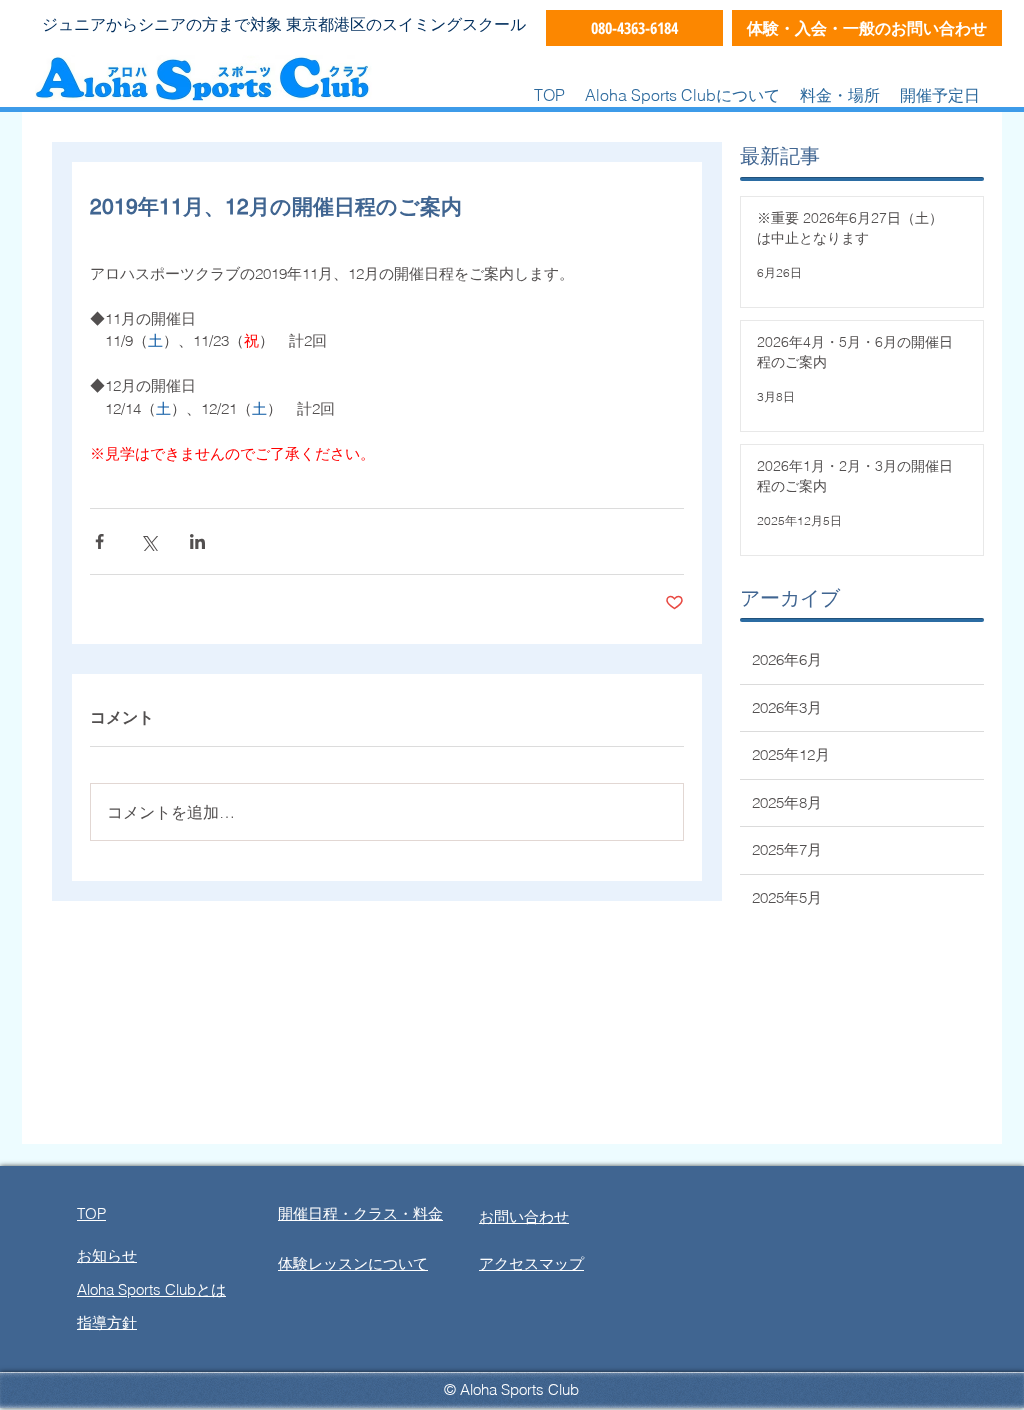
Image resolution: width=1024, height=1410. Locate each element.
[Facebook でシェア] (99, 541)
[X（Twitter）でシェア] (148, 541)
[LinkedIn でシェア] (197, 541)
